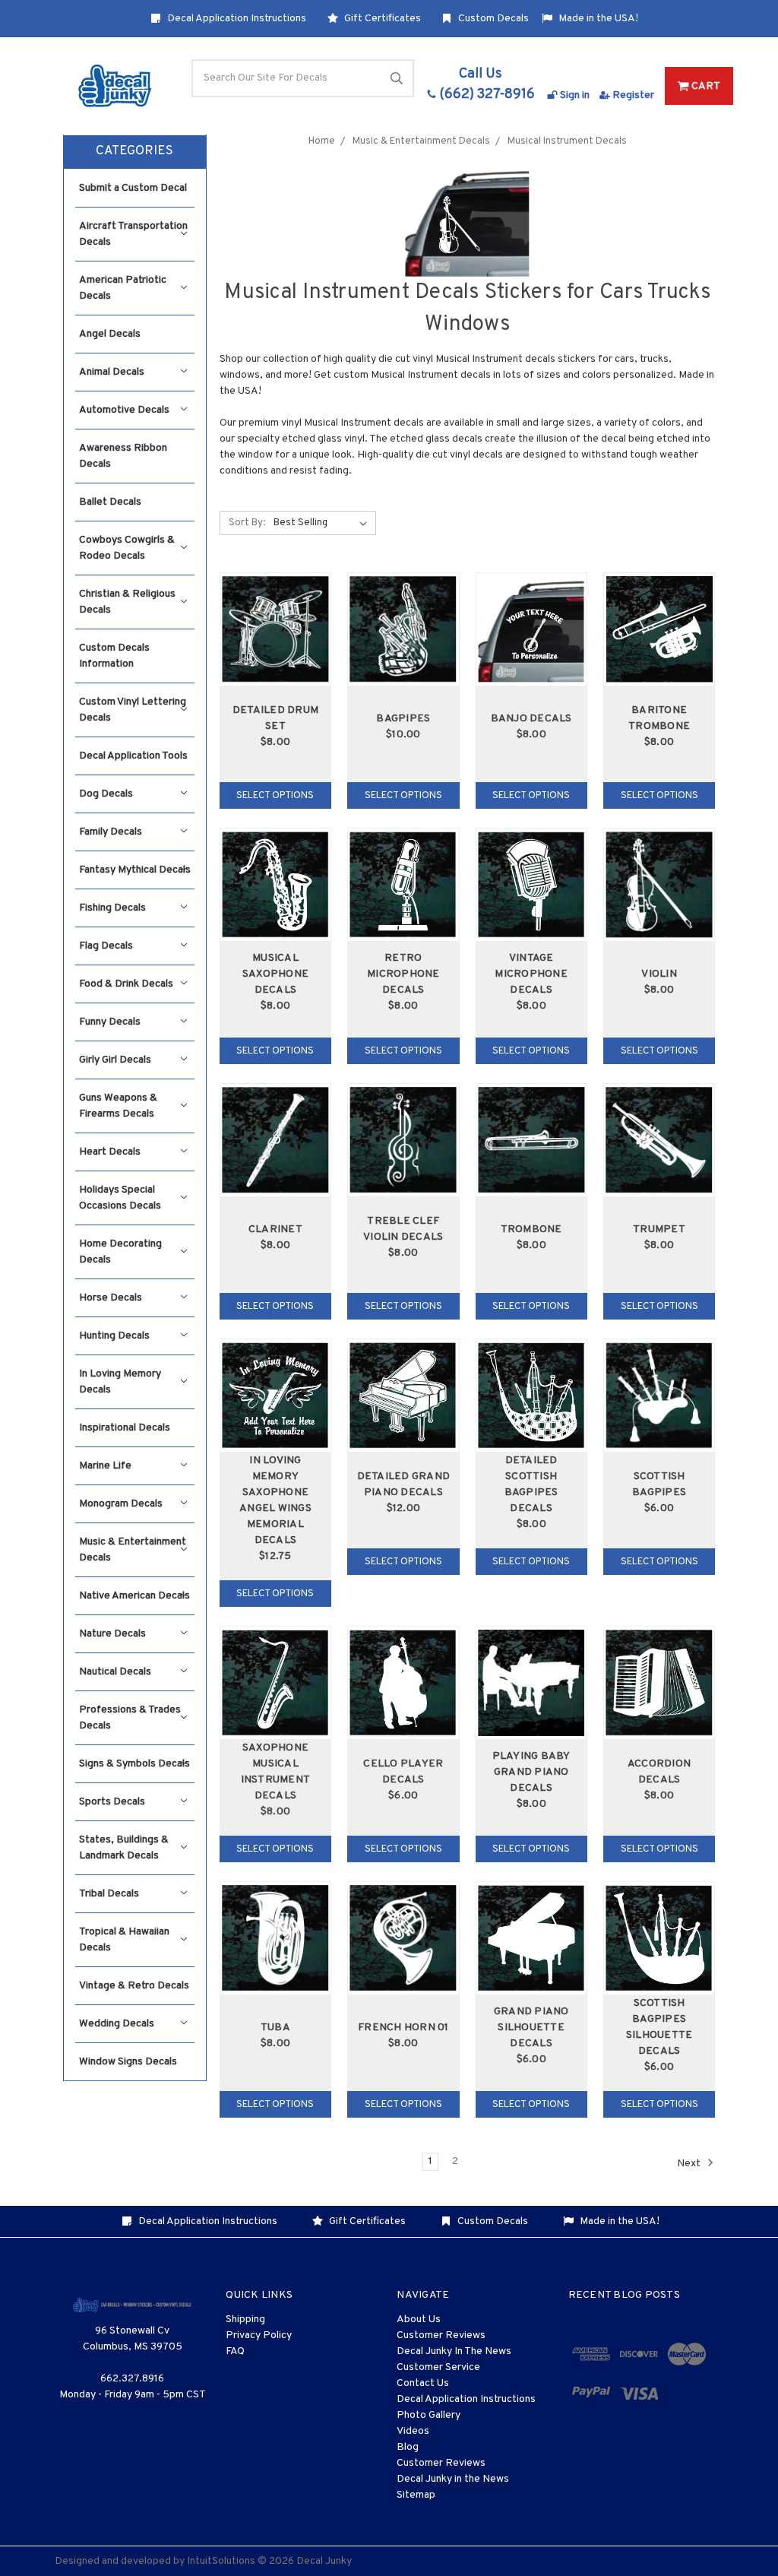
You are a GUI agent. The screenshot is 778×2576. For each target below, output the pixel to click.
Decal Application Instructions (236, 19)
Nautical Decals (115, 1672)
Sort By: (247, 523)
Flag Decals (106, 946)
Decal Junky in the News (453, 2479)
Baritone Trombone (659, 718)
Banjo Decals (531, 719)
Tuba (275, 2028)
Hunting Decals (114, 1336)
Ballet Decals (110, 502)
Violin (659, 974)
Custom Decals (492, 19)
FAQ (235, 2351)
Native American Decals (134, 1596)
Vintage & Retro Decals (134, 1986)
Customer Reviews (441, 2335)
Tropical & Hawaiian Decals (124, 1940)
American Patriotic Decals (123, 288)
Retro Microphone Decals (403, 974)
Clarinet (275, 1229)
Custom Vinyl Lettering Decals (133, 710)
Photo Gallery (429, 2415)
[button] (135, 152)
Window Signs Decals (128, 2062)
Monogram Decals (121, 1504)
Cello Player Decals (403, 1772)
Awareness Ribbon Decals (123, 456)
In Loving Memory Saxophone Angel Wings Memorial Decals (275, 1500)
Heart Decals (110, 1152)
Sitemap (416, 2495)
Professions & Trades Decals (130, 1718)
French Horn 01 (403, 2028)
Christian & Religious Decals (127, 602)
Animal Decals (112, 372)
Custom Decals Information (114, 656)
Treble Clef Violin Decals (403, 1229)
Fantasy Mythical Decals (135, 870)
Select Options (275, 796)
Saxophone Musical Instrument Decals (276, 1772)
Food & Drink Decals (126, 984)
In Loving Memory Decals (120, 1382)
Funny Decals (110, 1022)
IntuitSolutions (221, 2561)
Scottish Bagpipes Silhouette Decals (659, 2027)
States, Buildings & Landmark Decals (124, 1848)
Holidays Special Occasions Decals (120, 1198)
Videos (413, 2431)
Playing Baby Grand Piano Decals (531, 1772)
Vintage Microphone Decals (531, 974)
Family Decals (111, 832)
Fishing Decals (112, 908)
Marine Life (105, 1466)
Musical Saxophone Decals (275, 974)
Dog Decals (106, 794)
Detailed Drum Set (275, 718)
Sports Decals (112, 1802)
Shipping (245, 2319)
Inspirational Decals (125, 1428)
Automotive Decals (124, 410)
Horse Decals (111, 1298)
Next (690, 2164)
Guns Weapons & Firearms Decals (118, 1106)
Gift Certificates (381, 19)
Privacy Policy (259, 2335)
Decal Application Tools (133, 756)
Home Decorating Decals (120, 1252)
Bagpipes (403, 719)
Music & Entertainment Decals (133, 1550)
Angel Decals (110, 334)
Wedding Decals (117, 2024)
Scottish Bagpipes (659, 1484)
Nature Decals (112, 1634)
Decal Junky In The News (454, 2351)
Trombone (531, 1229)
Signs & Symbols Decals (134, 1764)
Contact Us (423, 2383)
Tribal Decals (109, 1894)
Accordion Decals (659, 1772)
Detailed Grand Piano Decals (404, 1484)
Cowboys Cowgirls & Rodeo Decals (127, 548)
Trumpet (659, 1229)
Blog (408, 2447)
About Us (419, 2319)
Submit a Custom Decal (133, 188)
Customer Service (438, 2367)
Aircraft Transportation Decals (133, 234)
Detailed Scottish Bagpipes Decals (531, 1484)
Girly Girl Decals (115, 1060)
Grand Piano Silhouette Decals (531, 2028)
